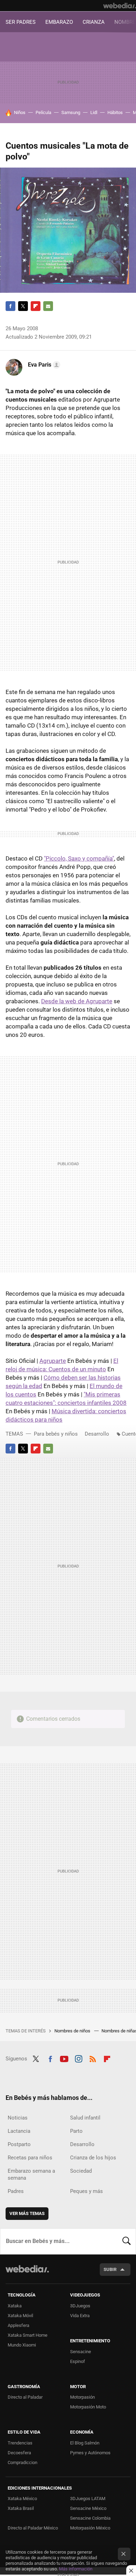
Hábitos (115, 112)
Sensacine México (88, 2508)
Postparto (19, 2144)
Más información (76, 2569)
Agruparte (53, 1361)
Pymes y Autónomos (90, 2453)
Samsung (71, 112)
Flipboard (36, 306)
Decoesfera (19, 2453)
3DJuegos (80, 2306)
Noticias (18, 2118)
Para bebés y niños (56, 1434)
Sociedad (81, 2171)
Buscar (127, 2241)
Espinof (78, 2361)
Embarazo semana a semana (31, 2174)
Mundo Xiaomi (22, 2345)
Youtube (64, 2058)
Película (43, 112)
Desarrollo (97, 1434)
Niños (20, 112)
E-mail (48, 306)
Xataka (15, 2306)
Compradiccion (22, 2462)
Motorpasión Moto (88, 2407)
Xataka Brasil (21, 2508)
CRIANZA (94, 22)
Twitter (23, 306)
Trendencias (20, 2443)
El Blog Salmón (85, 2443)
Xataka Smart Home (28, 2335)
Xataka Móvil (20, 2316)
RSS (93, 2058)
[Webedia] (120, 6)
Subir (110, 2269)
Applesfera (18, 2325)
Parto (76, 2131)
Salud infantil (85, 2118)
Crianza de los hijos (93, 2158)
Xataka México (22, 2499)
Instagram (78, 2058)
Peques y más (86, 2191)
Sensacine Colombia (90, 2518)
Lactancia (19, 2131)
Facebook (10, 306)
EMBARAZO (59, 22)
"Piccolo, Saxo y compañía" (79, 858)
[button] (43, 365)
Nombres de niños (73, 2031)
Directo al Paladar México (33, 2528)
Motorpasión (82, 2397)
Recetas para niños (30, 2158)
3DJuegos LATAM (88, 2499)
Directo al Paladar (25, 2397)
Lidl (94, 112)
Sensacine (81, 2352)
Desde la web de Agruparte (77, 1001)
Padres (16, 2191)
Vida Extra (80, 2316)
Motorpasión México (90, 2528)
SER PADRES (21, 22)
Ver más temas (27, 2213)
